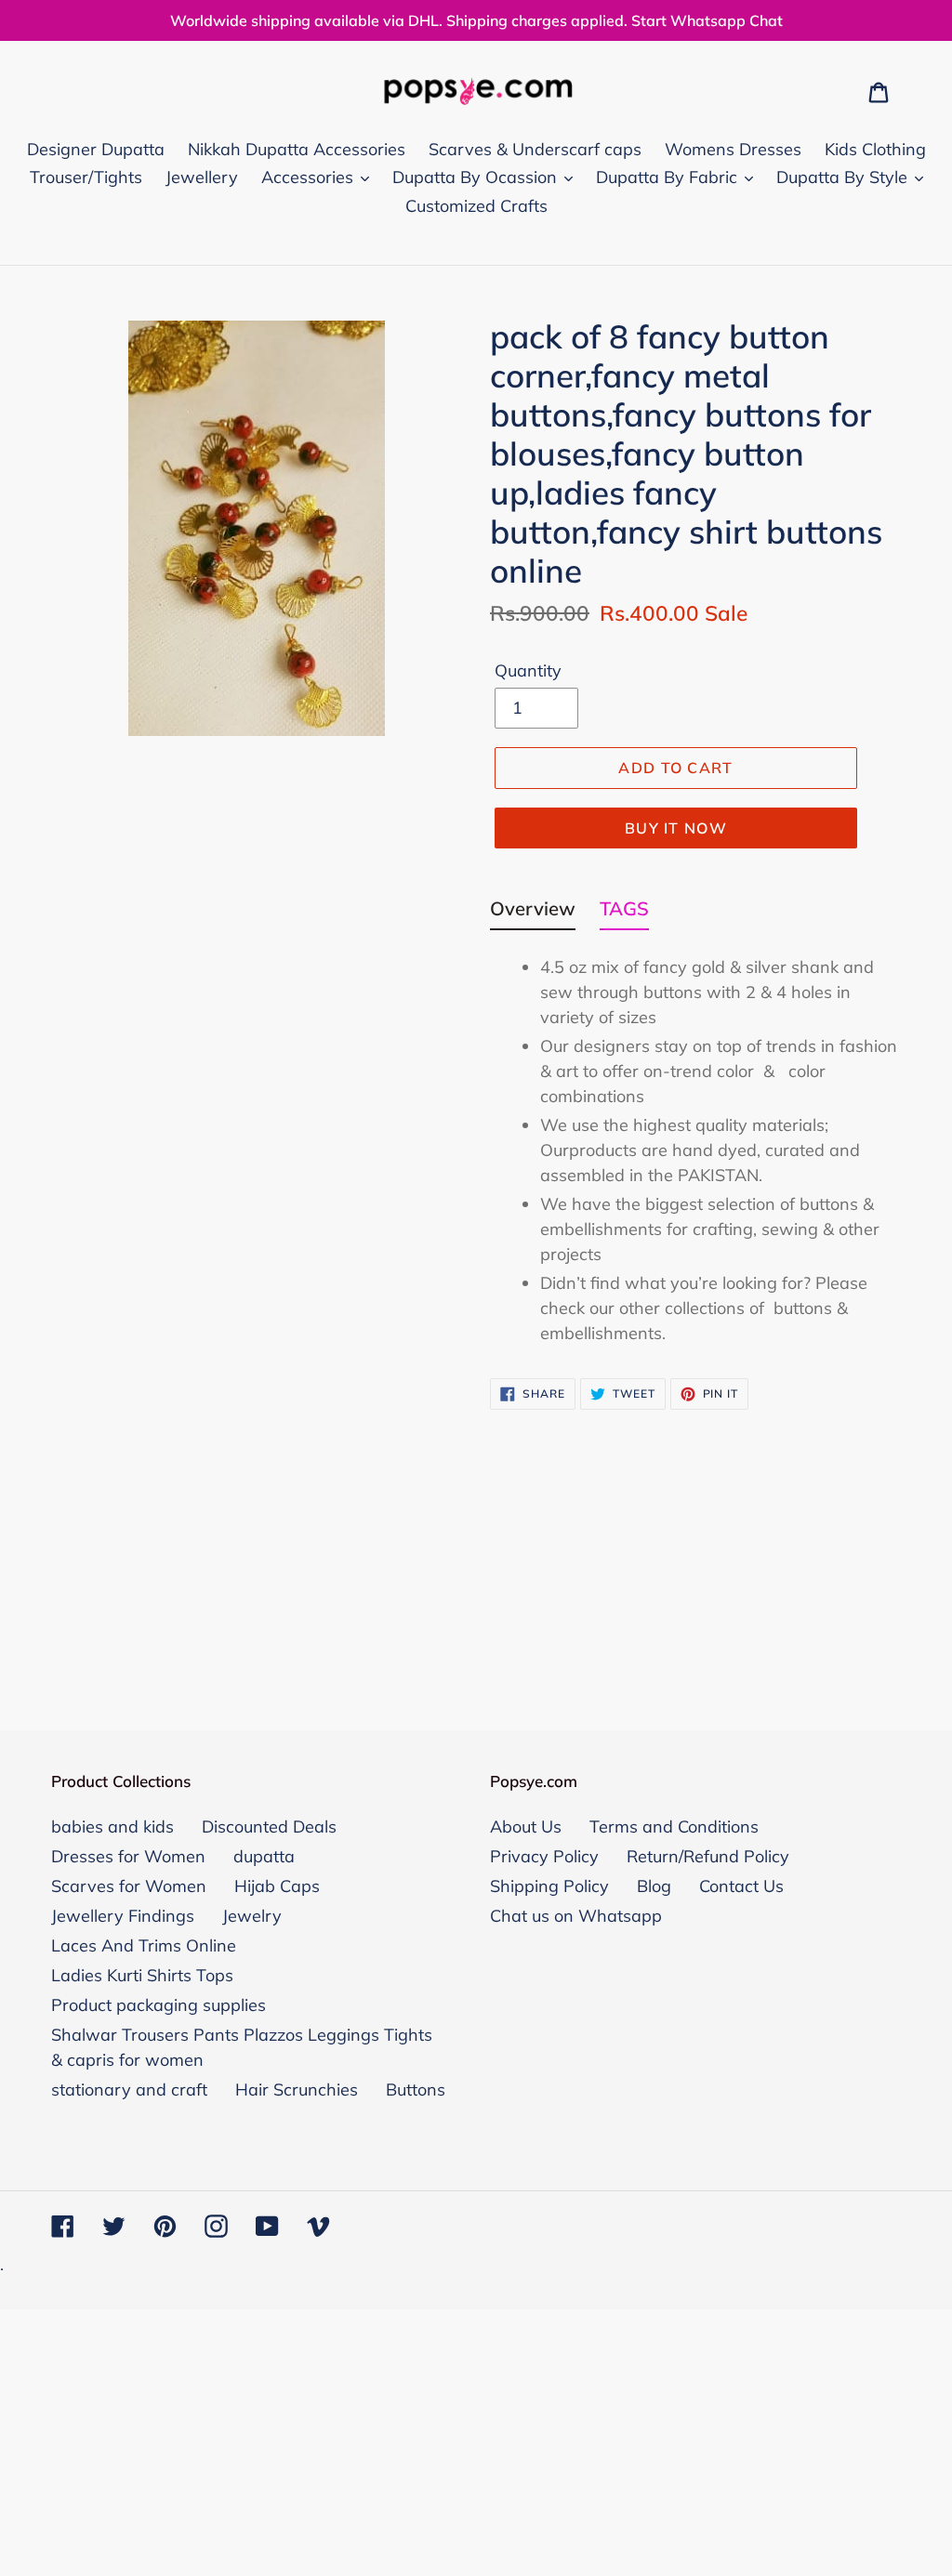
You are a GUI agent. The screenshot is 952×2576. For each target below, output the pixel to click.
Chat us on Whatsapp (576, 1916)
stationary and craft (129, 2090)
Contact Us (741, 1886)
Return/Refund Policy (708, 1856)
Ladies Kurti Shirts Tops (142, 1975)
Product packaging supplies (159, 2005)
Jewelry (252, 1916)
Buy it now (676, 828)
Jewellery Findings (123, 1916)
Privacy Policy (544, 1856)
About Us (526, 1827)
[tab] (533, 913)
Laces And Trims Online (144, 1945)
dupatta (264, 1856)
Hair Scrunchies (297, 2090)
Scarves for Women (129, 1886)
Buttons (416, 2090)
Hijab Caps (277, 1886)
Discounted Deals (269, 1827)
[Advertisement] (476, 1549)
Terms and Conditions (674, 1827)
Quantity (528, 670)
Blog (654, 1886)
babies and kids (112, 1827)
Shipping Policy (549, 1886)
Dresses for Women (128, 1856)
